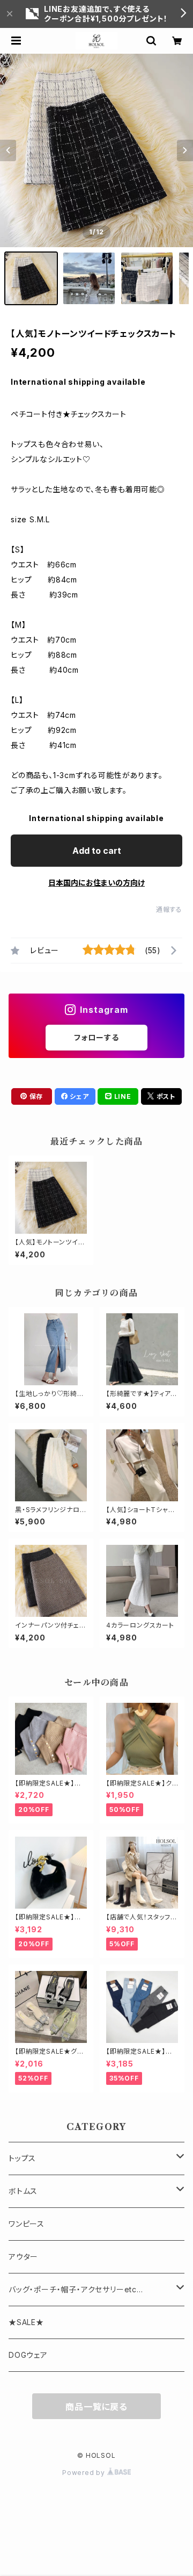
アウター (23, 2257)
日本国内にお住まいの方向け (96, 883)
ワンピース (27, 2224)
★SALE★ (26, 2322)
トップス (22, 2158)
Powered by (85, 2473)
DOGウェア (28, 2355)
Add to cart (97, 851)
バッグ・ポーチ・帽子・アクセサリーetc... (76, 2289)
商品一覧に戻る (96, 2407)
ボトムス (23, 2191)
